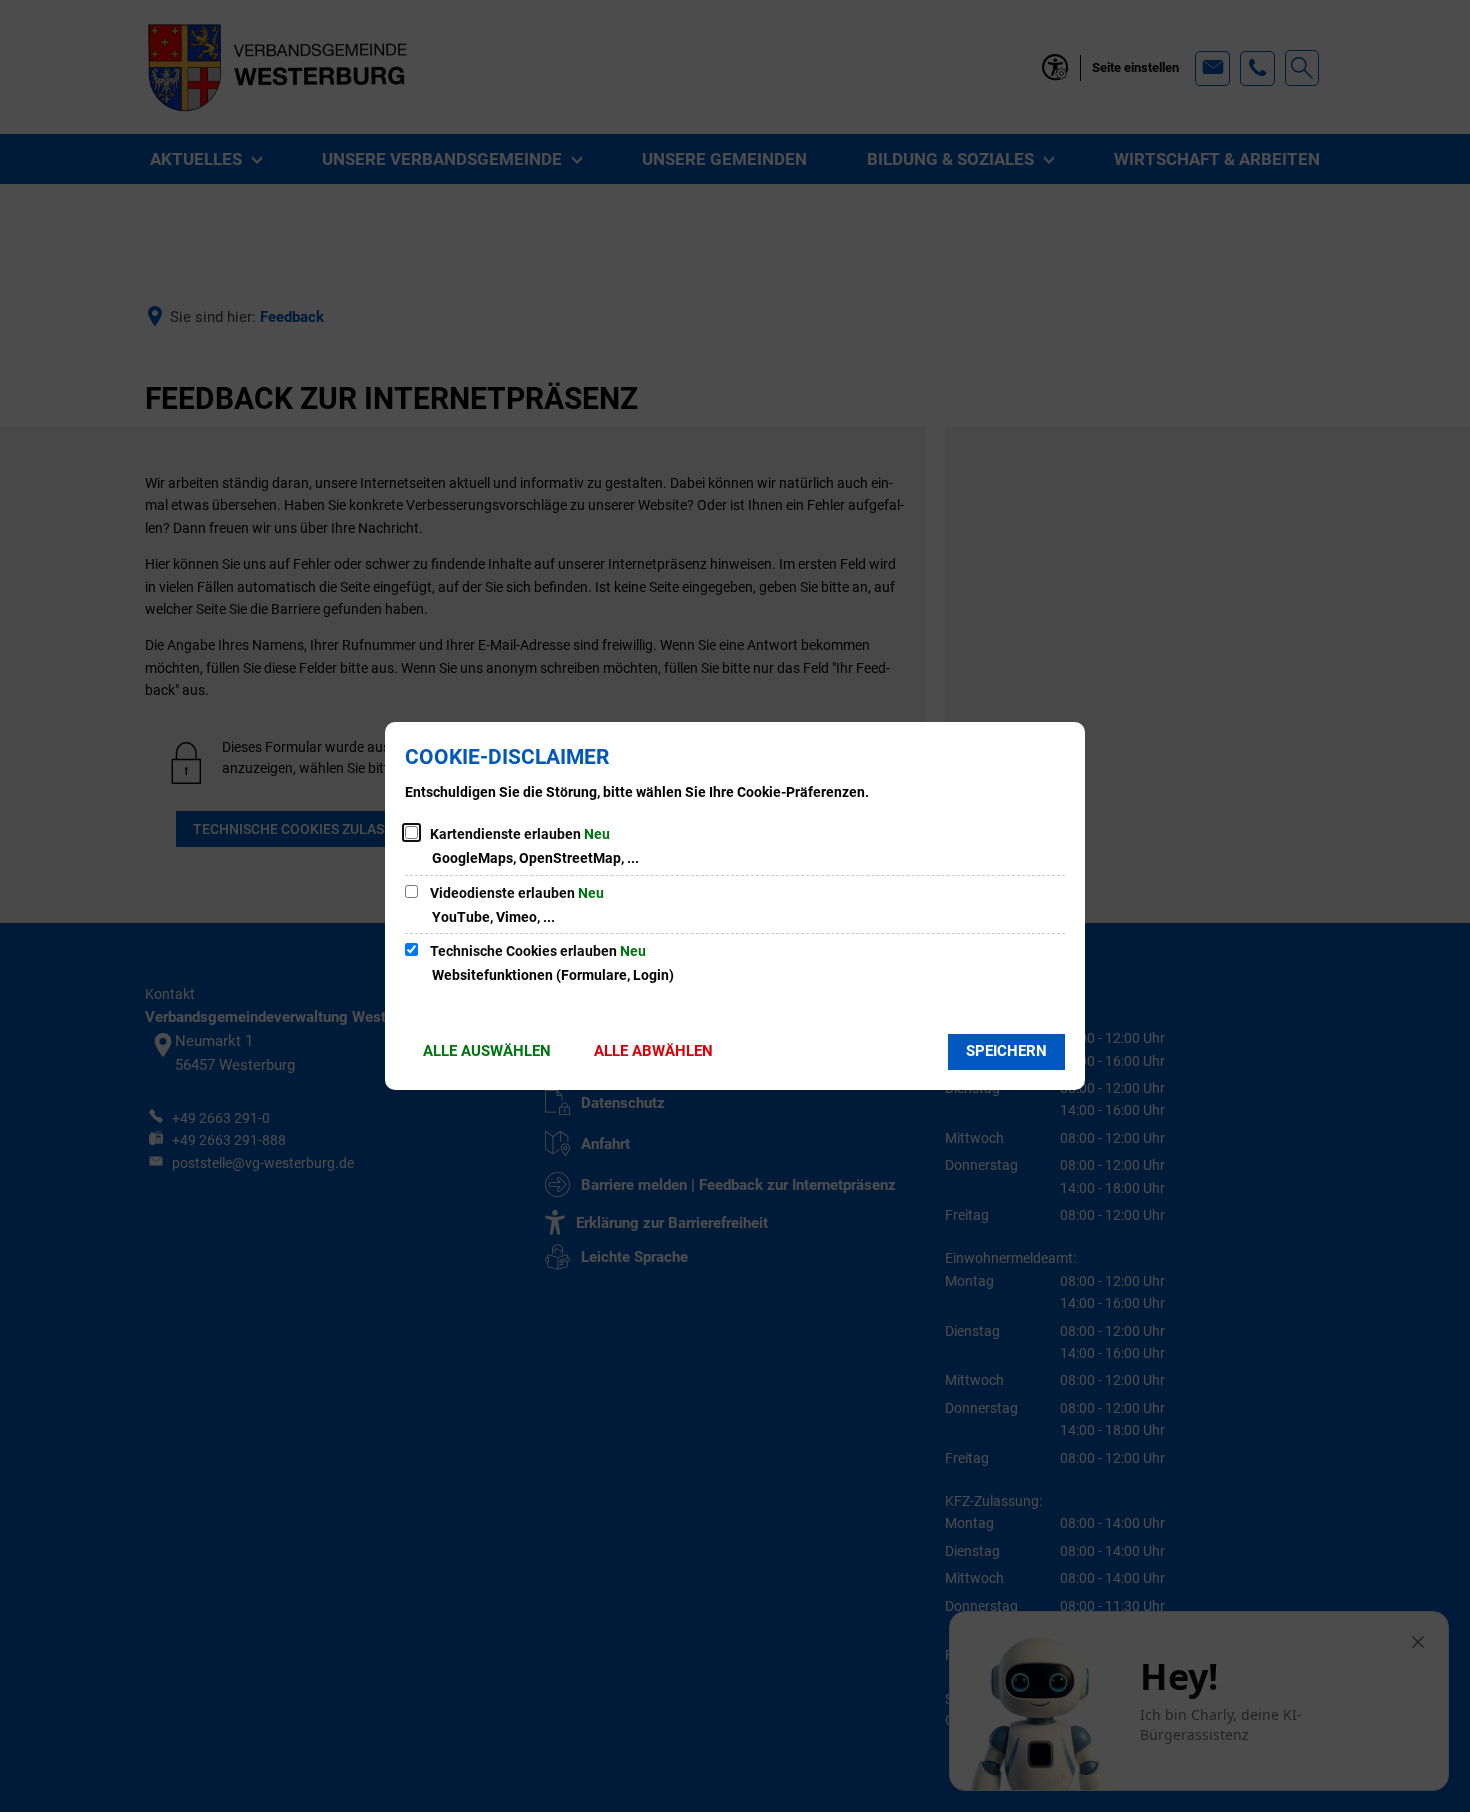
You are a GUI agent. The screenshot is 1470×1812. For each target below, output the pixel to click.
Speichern (1006, 1051)
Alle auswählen (487, 1051)
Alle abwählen (653, 1051)
